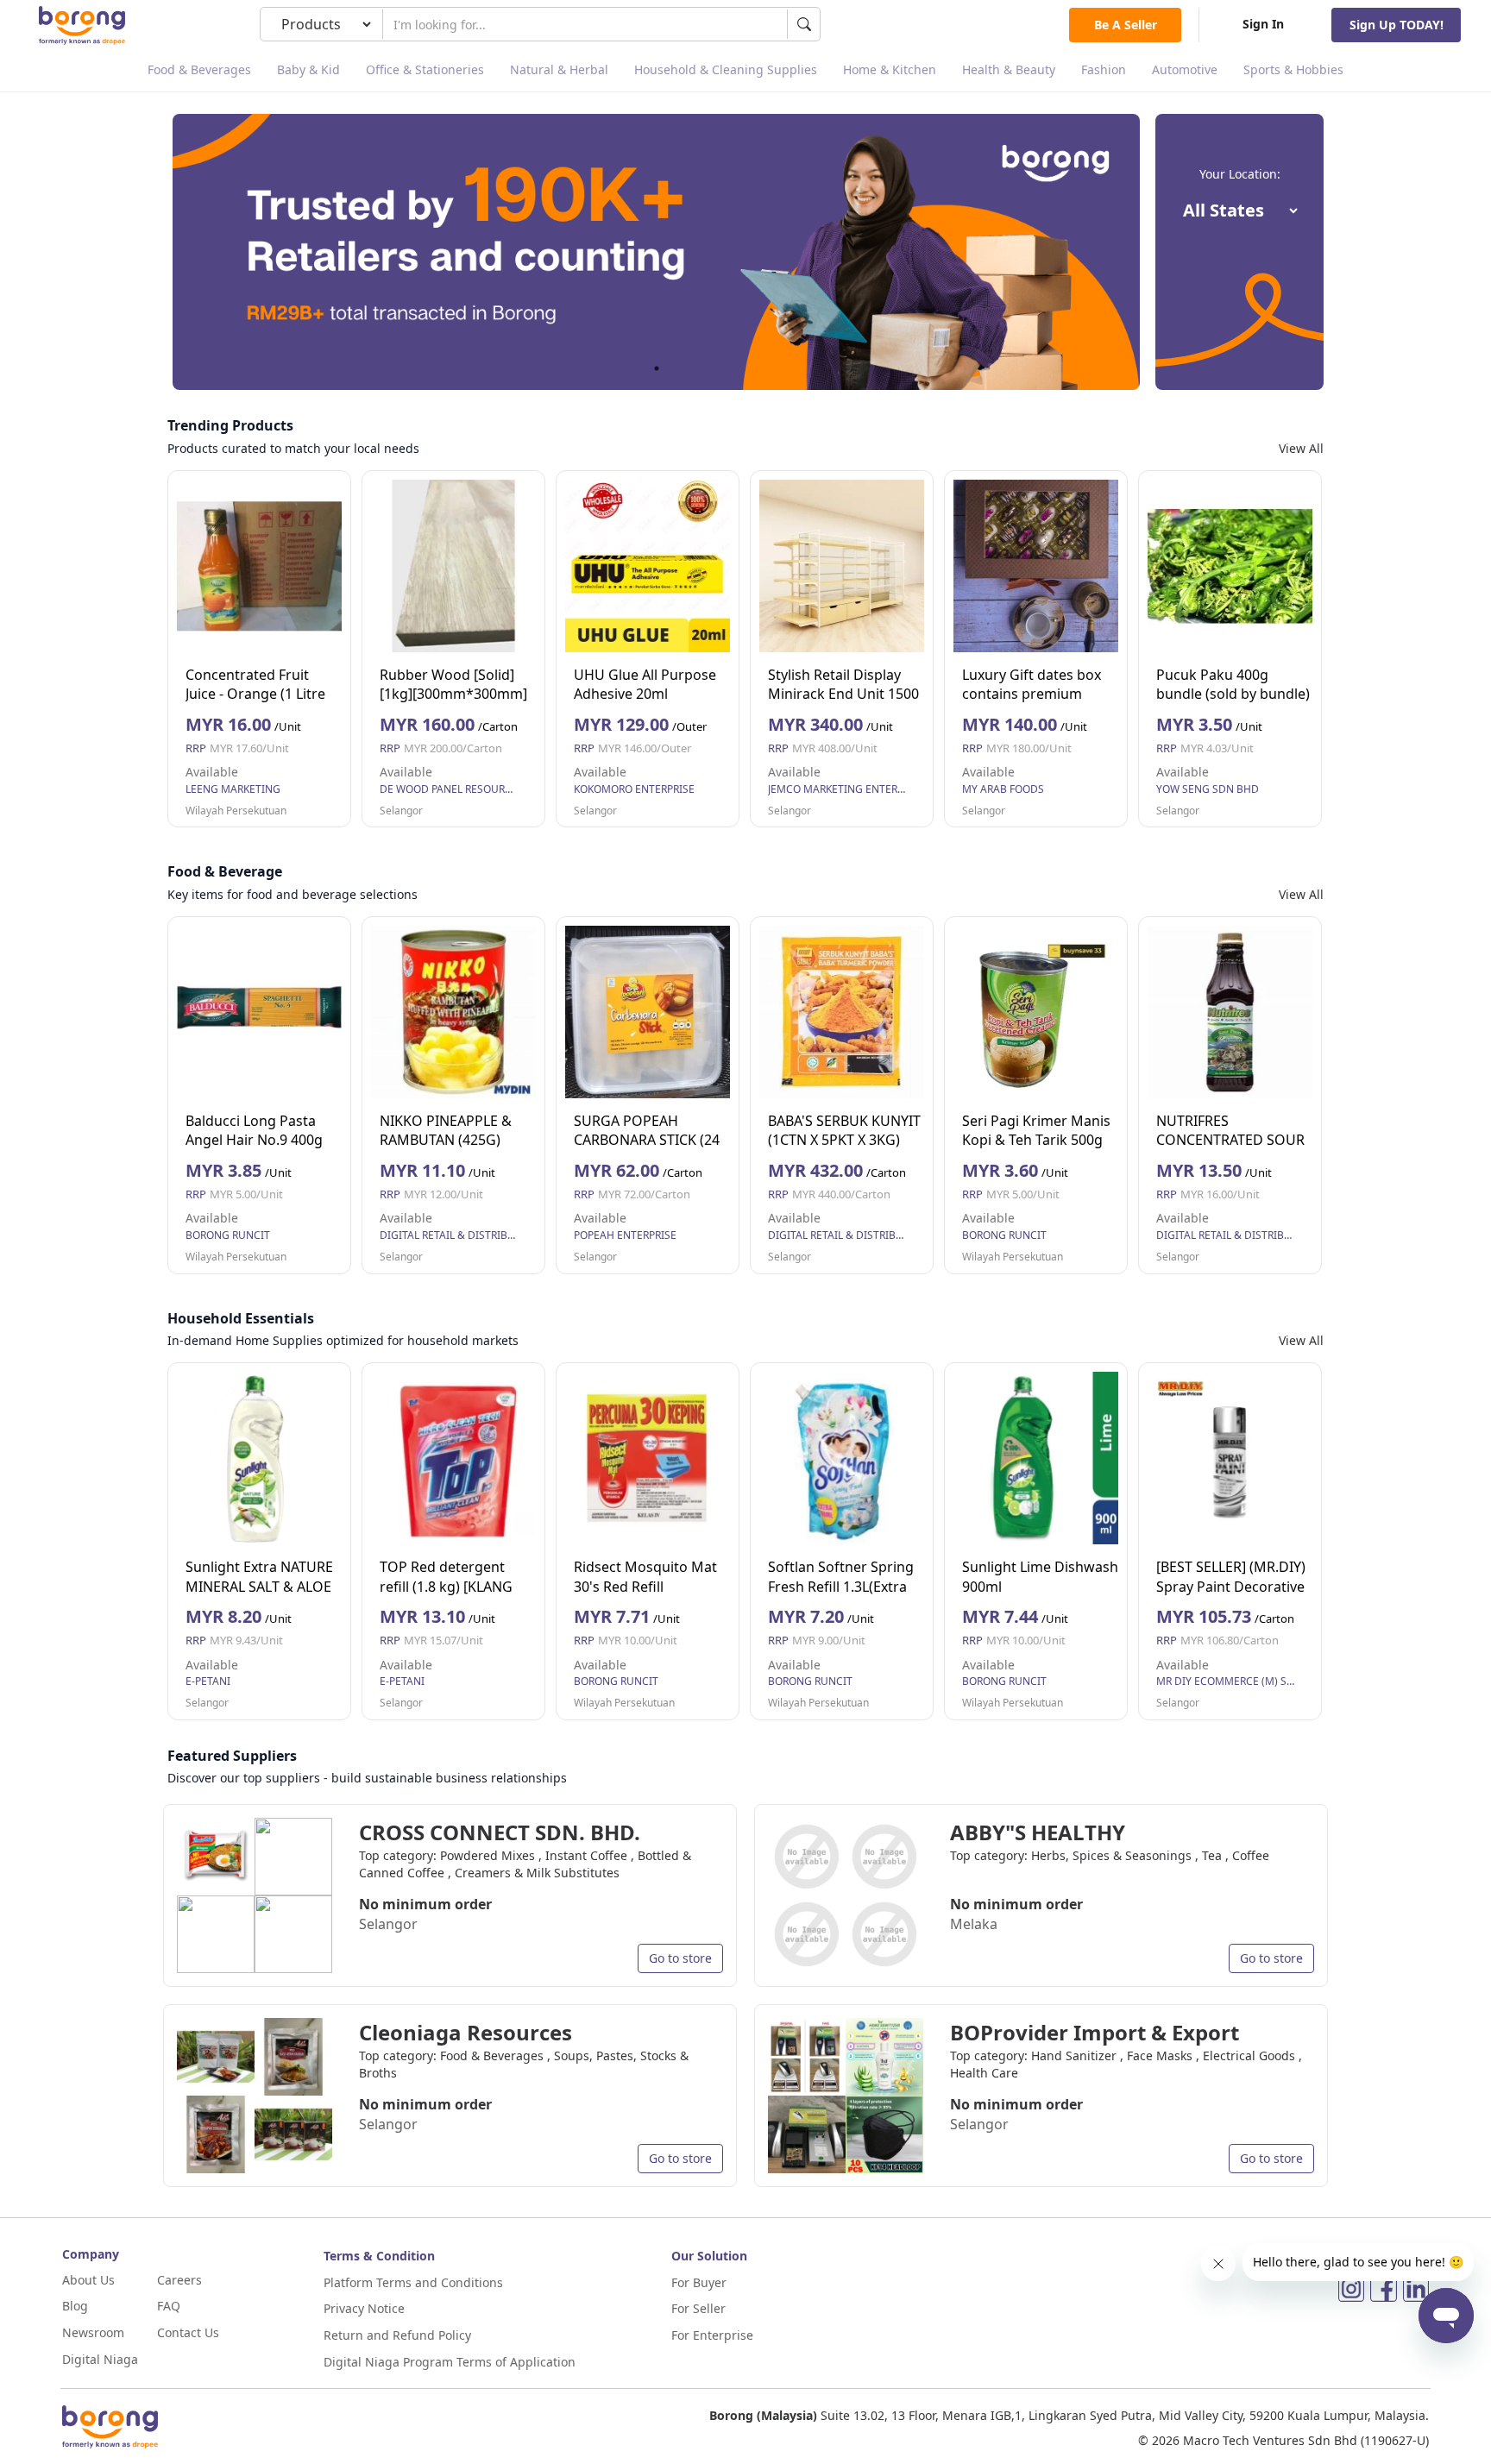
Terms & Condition (379, 2256)
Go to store (680, 1958)
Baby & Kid (308, 69)
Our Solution (709, 2256)
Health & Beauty (1009, 69)
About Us (88, 2280)
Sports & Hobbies (1293, 69)
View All (1301, 448)
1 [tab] (657, 368)
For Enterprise (712, 2335)
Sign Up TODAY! (1397, 25)
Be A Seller (1126, 25)
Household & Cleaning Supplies (726, 69)
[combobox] (585, 24)
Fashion (1104, 69)
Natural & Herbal (559, 69)
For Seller (698, 2308)
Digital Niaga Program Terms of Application (450, 2362)
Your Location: (1240, 174)
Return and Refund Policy (397, 2335)
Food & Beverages (199, 69)
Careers (179, 2280)
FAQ (169, 2306)
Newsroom (93, 2332)
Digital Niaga (100, 2359)
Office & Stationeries (425, 69)
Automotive (1185, 69)
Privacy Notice (364, 2308)
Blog (75, 2306)
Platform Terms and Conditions (413, 2282)
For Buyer (699, 2282)
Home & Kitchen (890, 69)
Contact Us (188, 2332)
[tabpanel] (656, 252)
